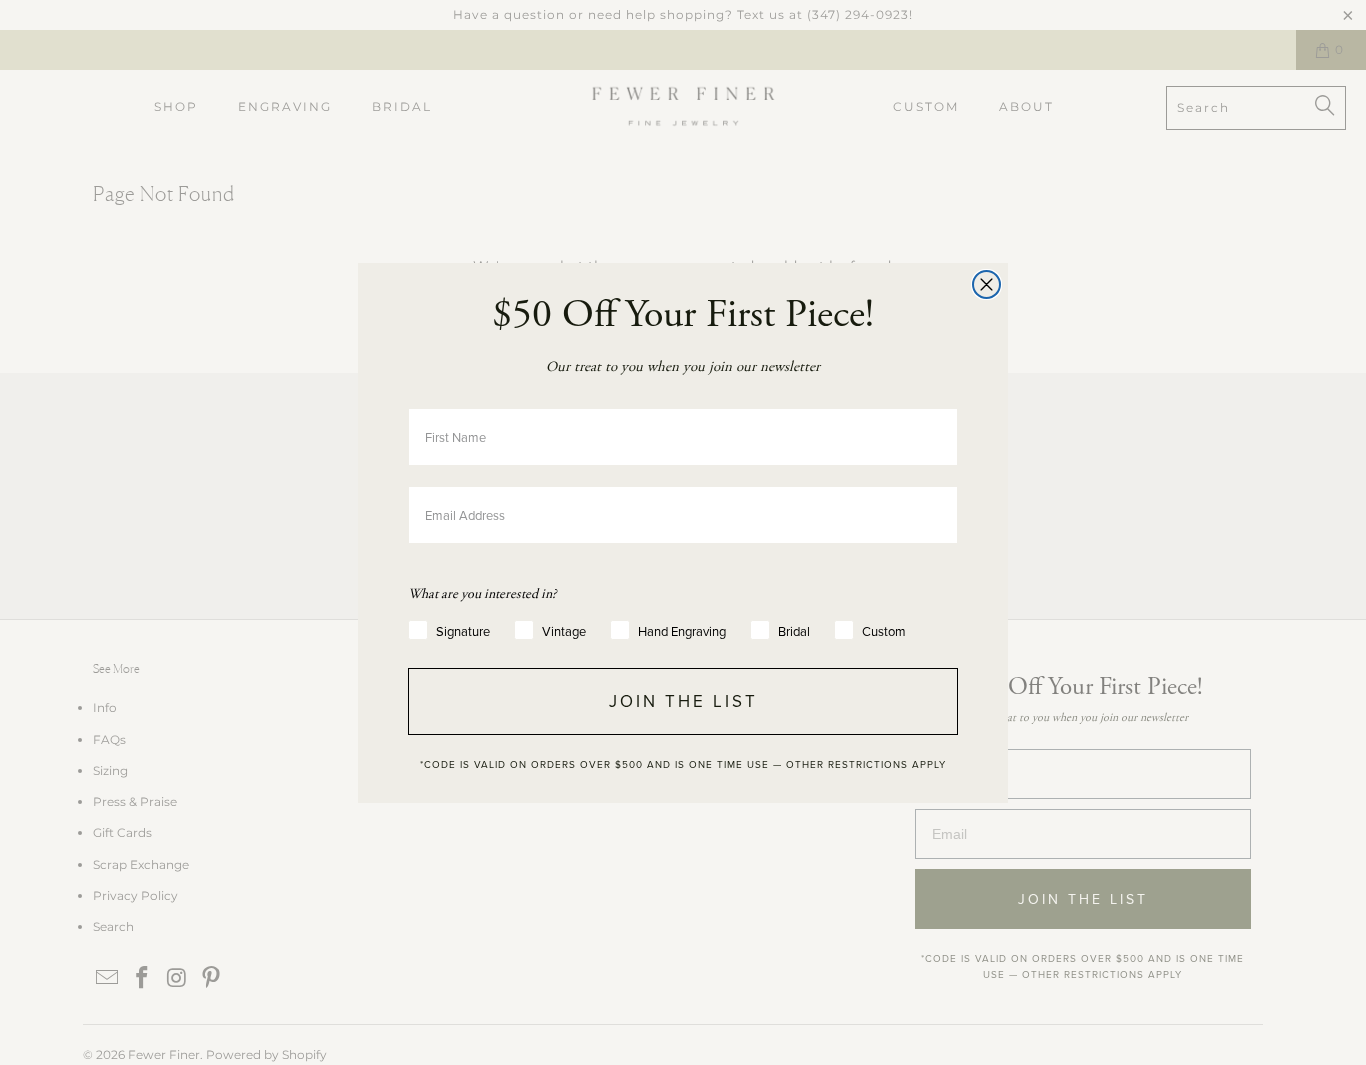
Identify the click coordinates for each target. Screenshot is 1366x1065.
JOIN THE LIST (683, 701)
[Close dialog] (986, 284)
